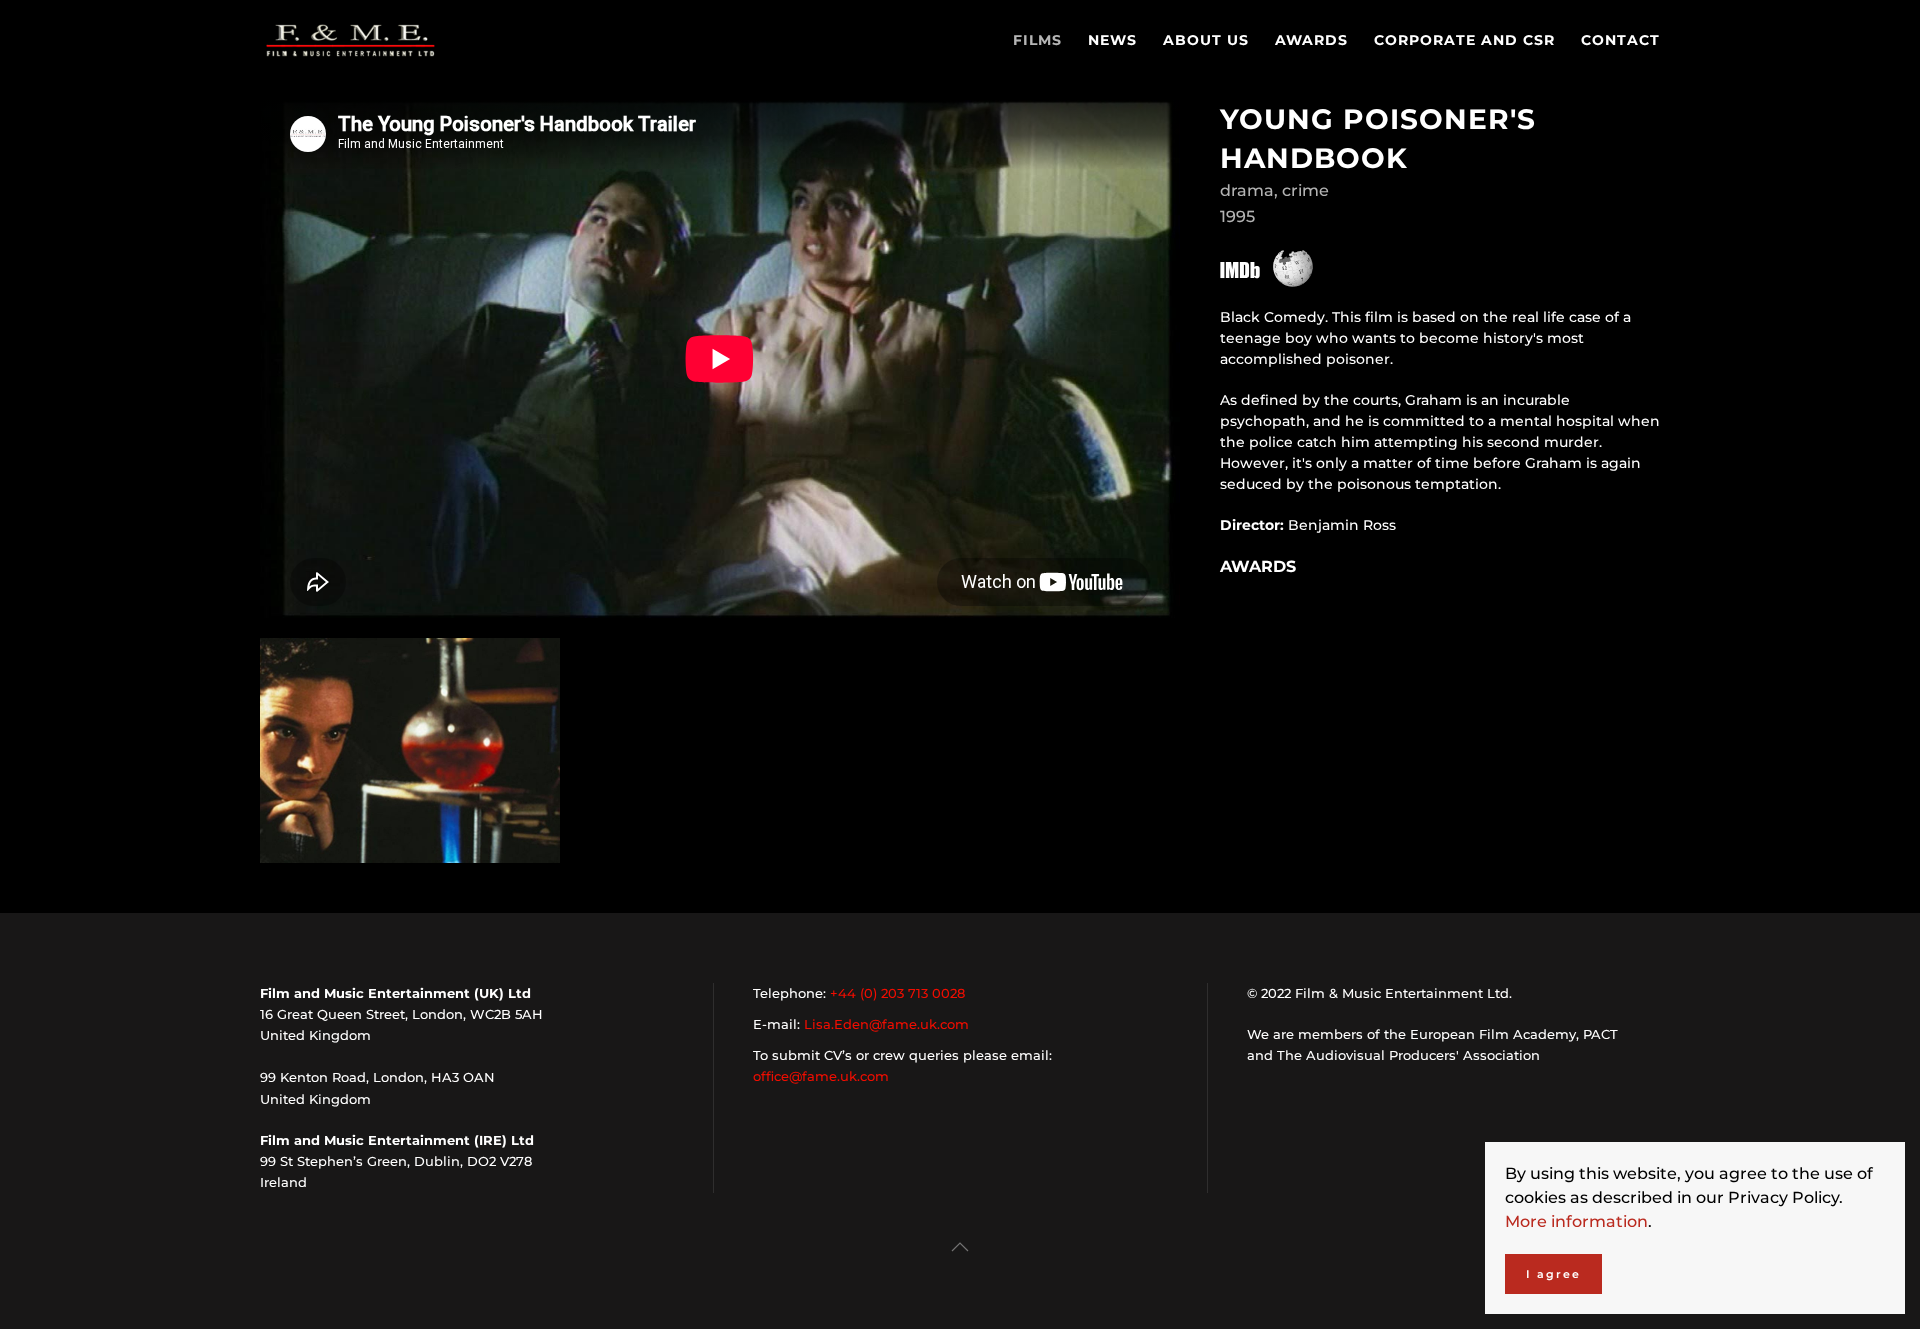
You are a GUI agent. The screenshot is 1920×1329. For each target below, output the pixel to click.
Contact (1620, 40)
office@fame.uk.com (821, 1076)
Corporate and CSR (1464, 40)
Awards (1311, 40)
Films (1037, 40)
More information (1576, 1221)
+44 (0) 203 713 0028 (897, 993)
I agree (1553, 1274)
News (1112, 40)
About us (1206, 40)
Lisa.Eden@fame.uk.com (886, 1024)
